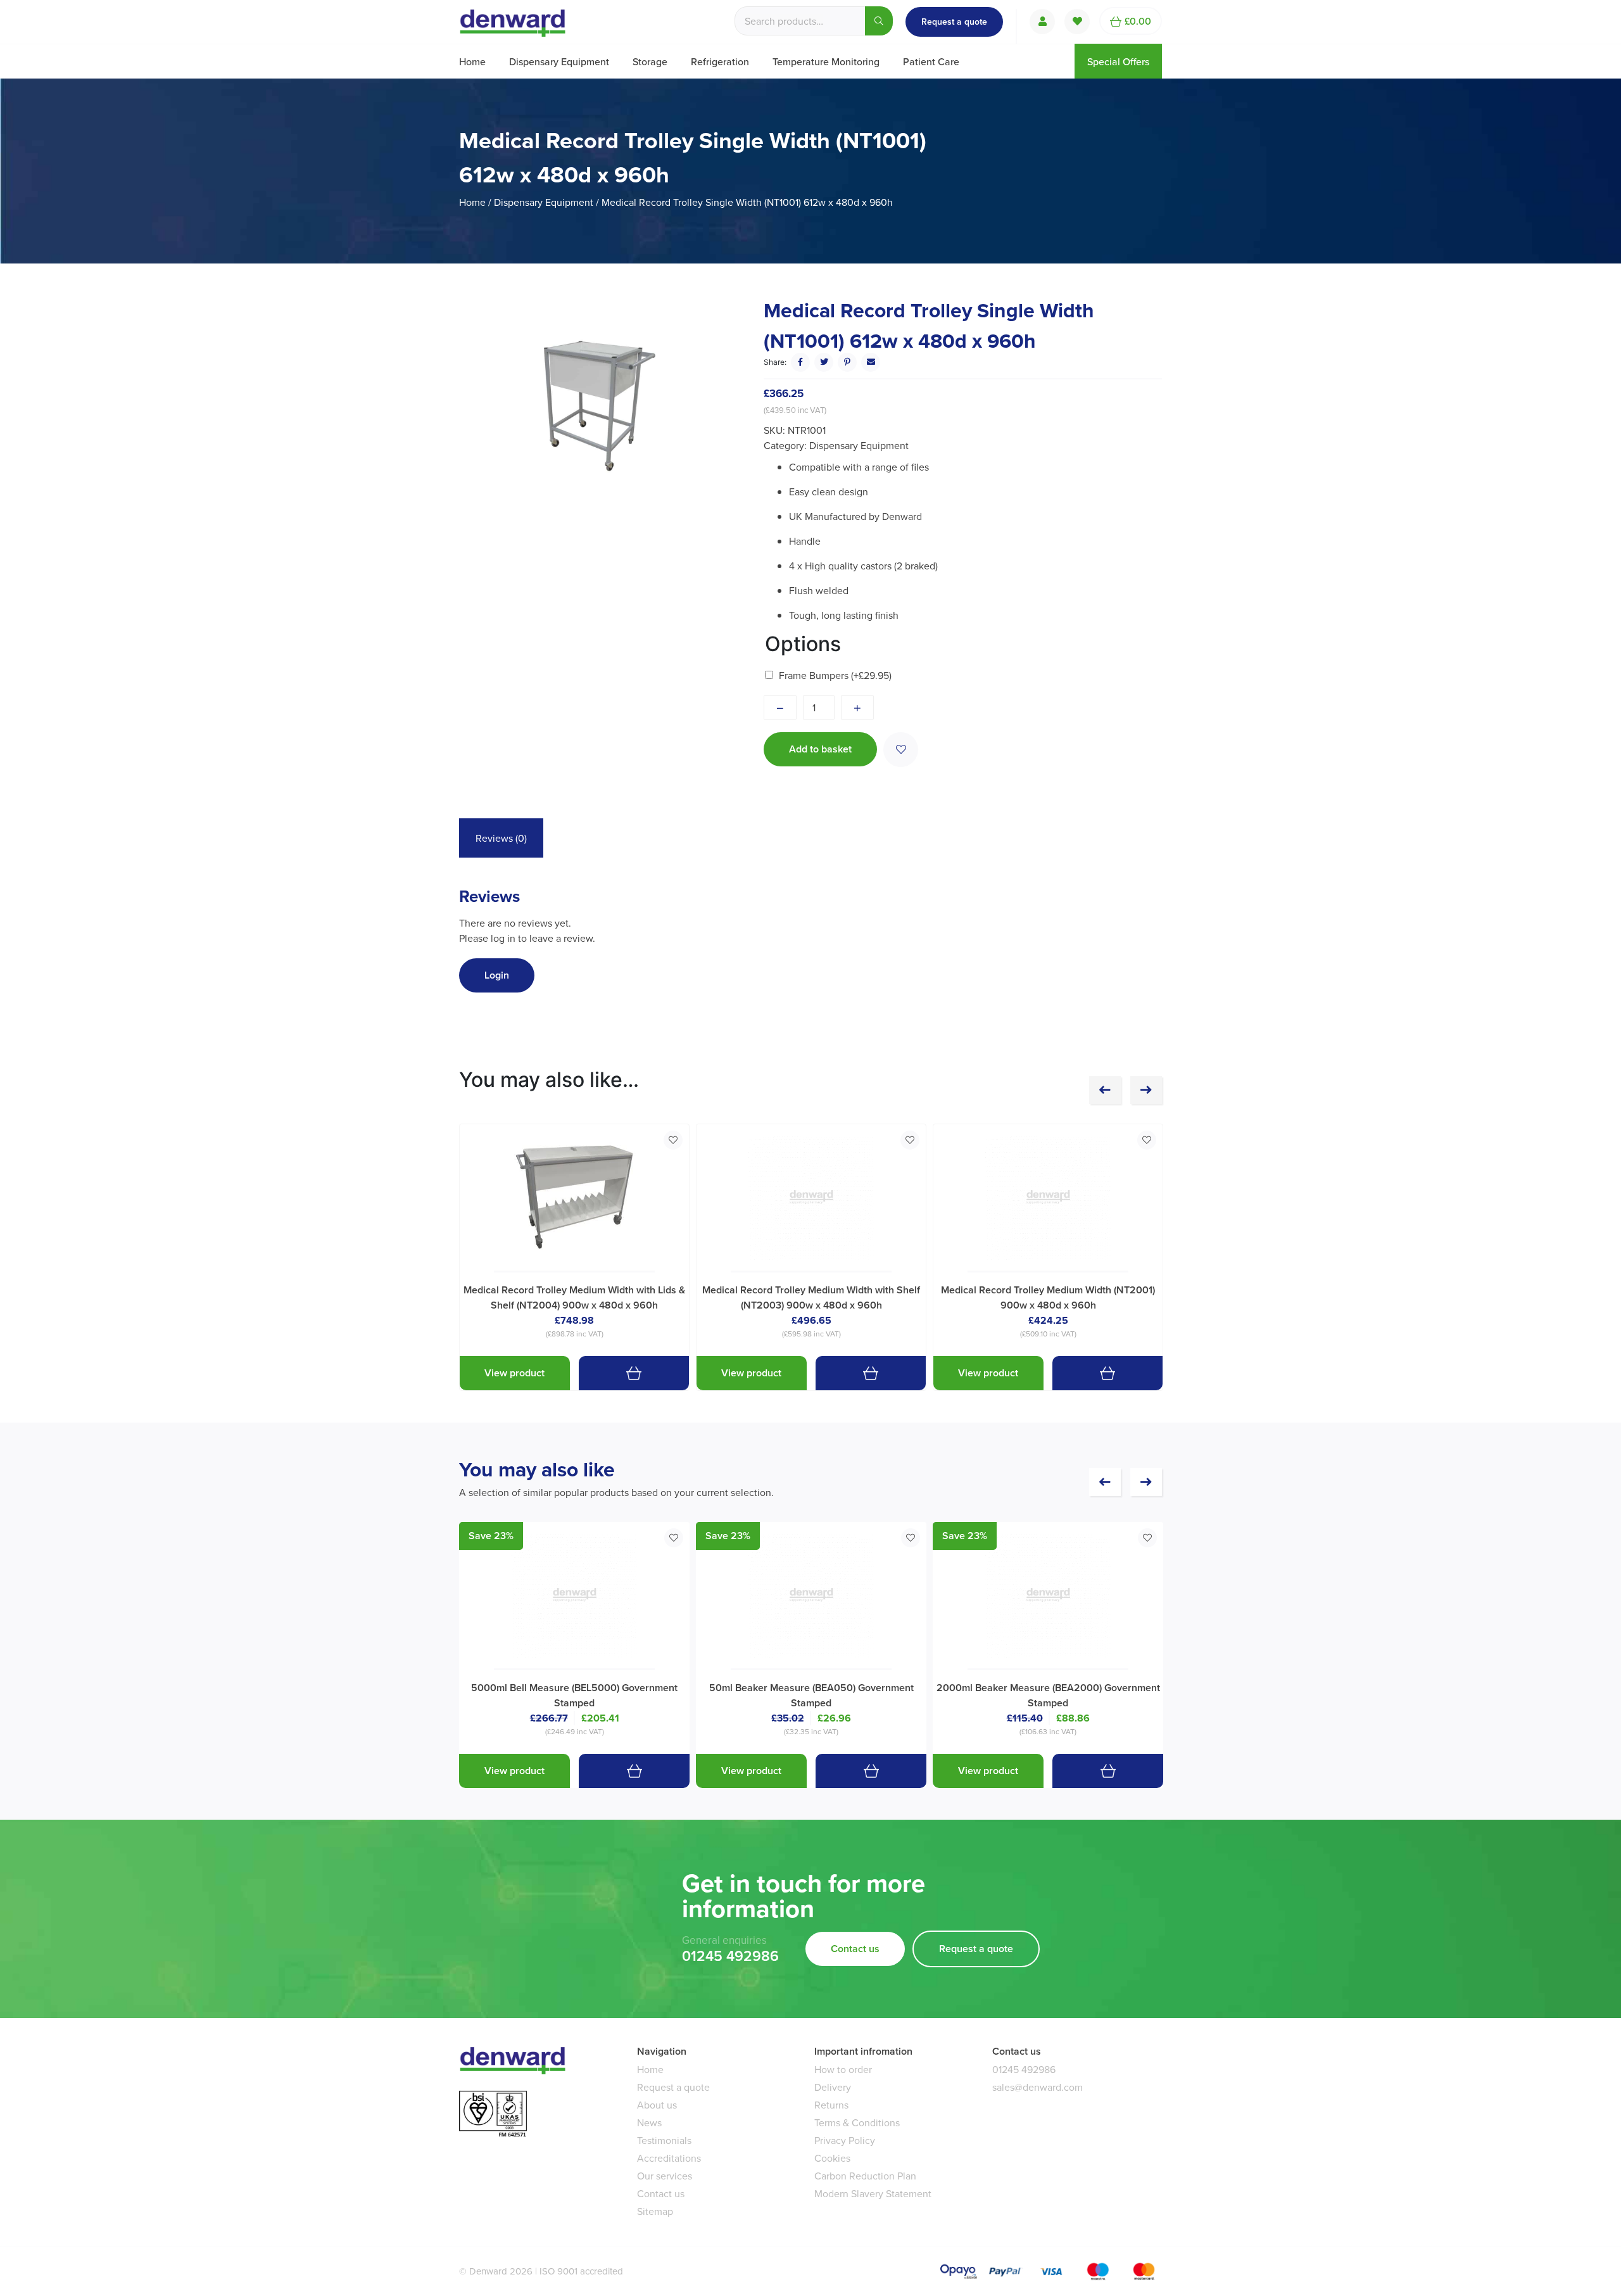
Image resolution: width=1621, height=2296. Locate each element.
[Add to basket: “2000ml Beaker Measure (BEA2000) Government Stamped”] (1108, 1771)
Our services (665, 2176)
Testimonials (664, 2140)
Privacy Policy (845, 2140)
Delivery (833, 2087)
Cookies (832, 2158)
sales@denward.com (1038, 2087)
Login (497, 975)
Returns (831, 2105)
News (649, 2122)
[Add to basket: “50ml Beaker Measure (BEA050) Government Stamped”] (871, 1771)
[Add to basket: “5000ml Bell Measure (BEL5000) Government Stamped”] (634, 1771)
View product (514, 1373)
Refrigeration (720, 61)
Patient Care (931, 61)
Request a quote (954, 22)
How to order (843, 2069)
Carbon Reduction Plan (865, 2176)
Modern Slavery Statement (873, 2193)
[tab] (501, 838)
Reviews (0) (501, 838)
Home (472, 61)
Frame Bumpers (835, 675)
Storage (650, 61)
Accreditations (669, 2158)
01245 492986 (730, 1956)
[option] (600, 406)
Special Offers (1118, 61)
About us (657, 2105)
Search (879, 21)
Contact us (855, 1949)
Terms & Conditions (857, 2122)
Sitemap (655, 2211)
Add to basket (820, 749)
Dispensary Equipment (559, 61)
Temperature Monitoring (826, 61)
